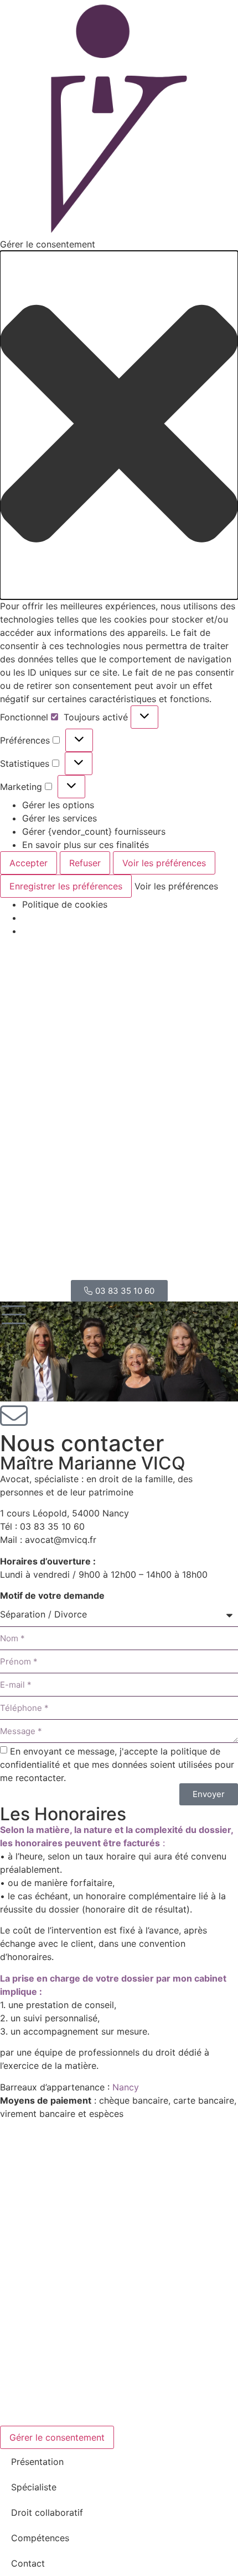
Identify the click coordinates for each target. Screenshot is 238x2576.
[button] (119, 425)
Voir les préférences (164, 863)
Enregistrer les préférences (66, 886)
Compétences (40, 2538)
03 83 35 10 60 (52, 1526)
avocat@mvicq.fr (61, 1540)
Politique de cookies (65, 904)
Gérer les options (58, 805)
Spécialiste (34, 2487)
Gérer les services (59, 818)
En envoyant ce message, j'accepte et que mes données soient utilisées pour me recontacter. (117, 1764)
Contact (28, 2563)
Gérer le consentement (57, 2437)
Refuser (85, 863)
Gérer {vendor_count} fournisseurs (94, 831)
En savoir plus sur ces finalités (86, 845)
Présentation (37, 2462)
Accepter (29, 863)
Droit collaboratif (47, 2512)
